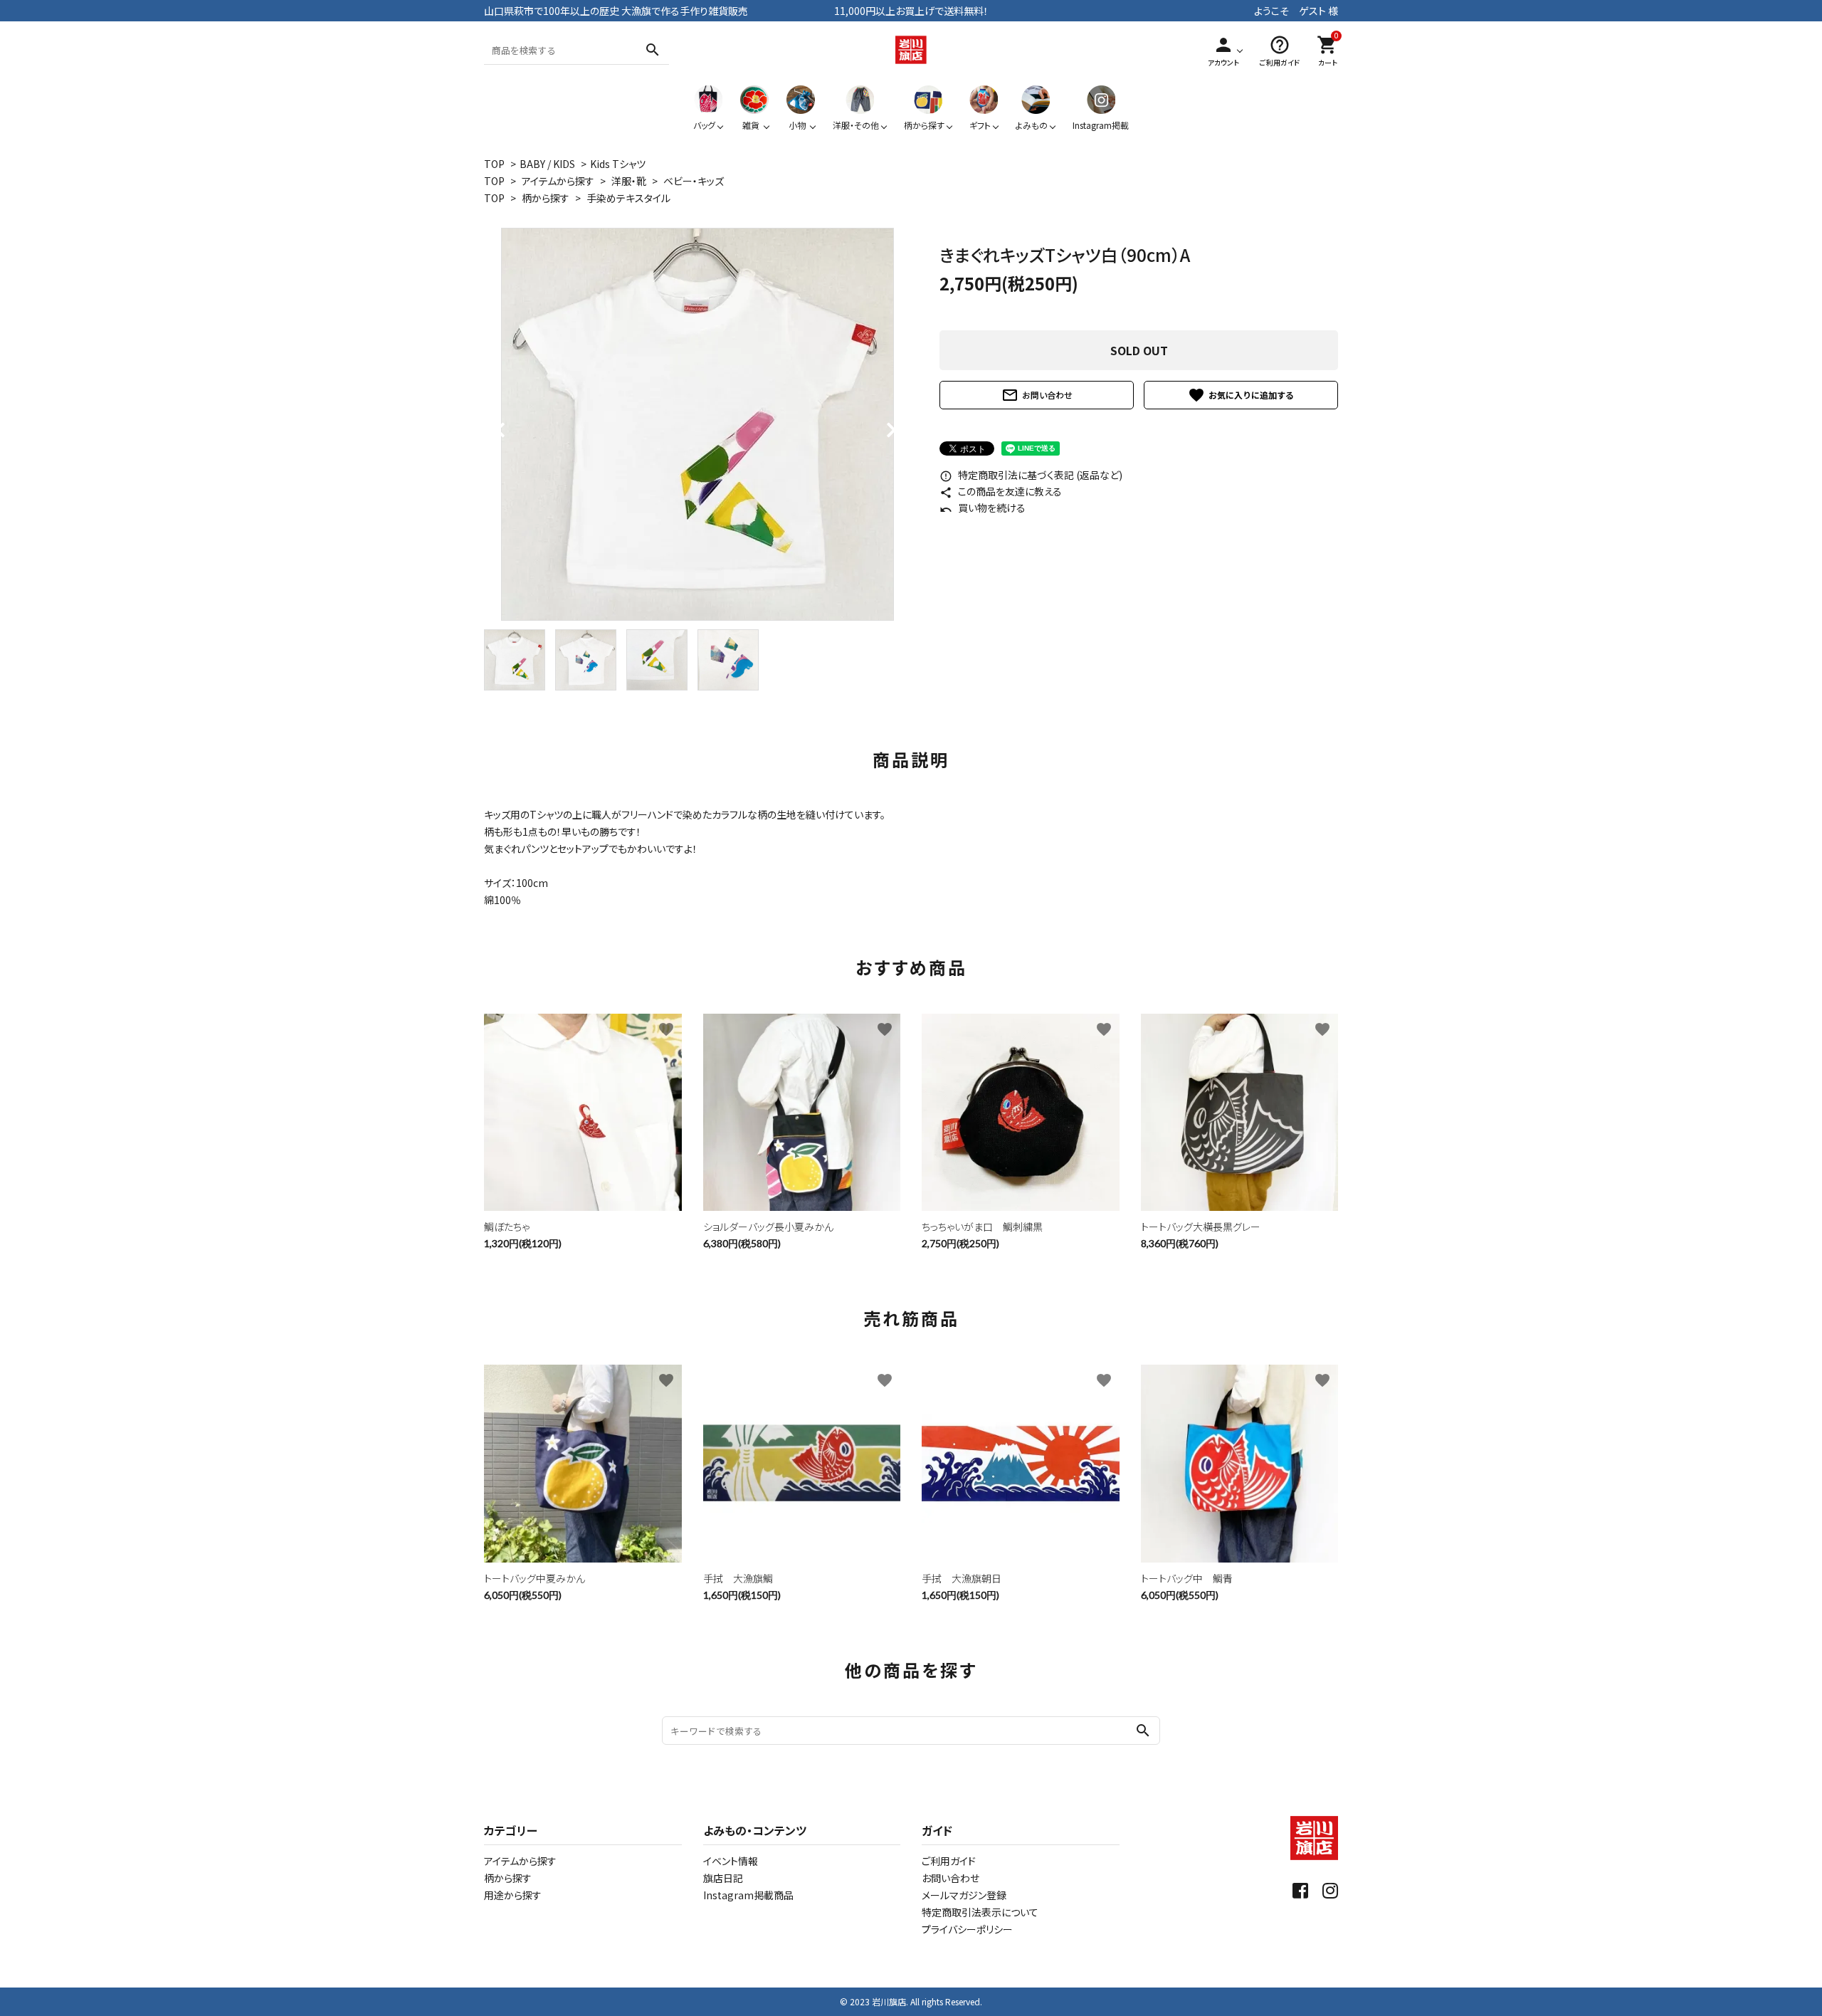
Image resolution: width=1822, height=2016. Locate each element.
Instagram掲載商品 (748, 1895)
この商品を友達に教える (1001, 491)
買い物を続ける (983, 508)
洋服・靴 (629, 181)
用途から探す (513, 1895)
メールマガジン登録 (964, 1895)
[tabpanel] (697, 424)
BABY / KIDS (547, 164)
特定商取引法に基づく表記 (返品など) (1031, 475)
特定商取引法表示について (980, 1912)
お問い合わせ (1037, 395)
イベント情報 (731, 1861)
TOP (494, 164)
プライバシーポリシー (967, 1929)
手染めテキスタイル (628, 198)
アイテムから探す (558, 181)
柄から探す (546, 198)
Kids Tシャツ (618, 164)
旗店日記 (723, 1878)
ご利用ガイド (949, 1861)
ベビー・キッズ (694, 181)
